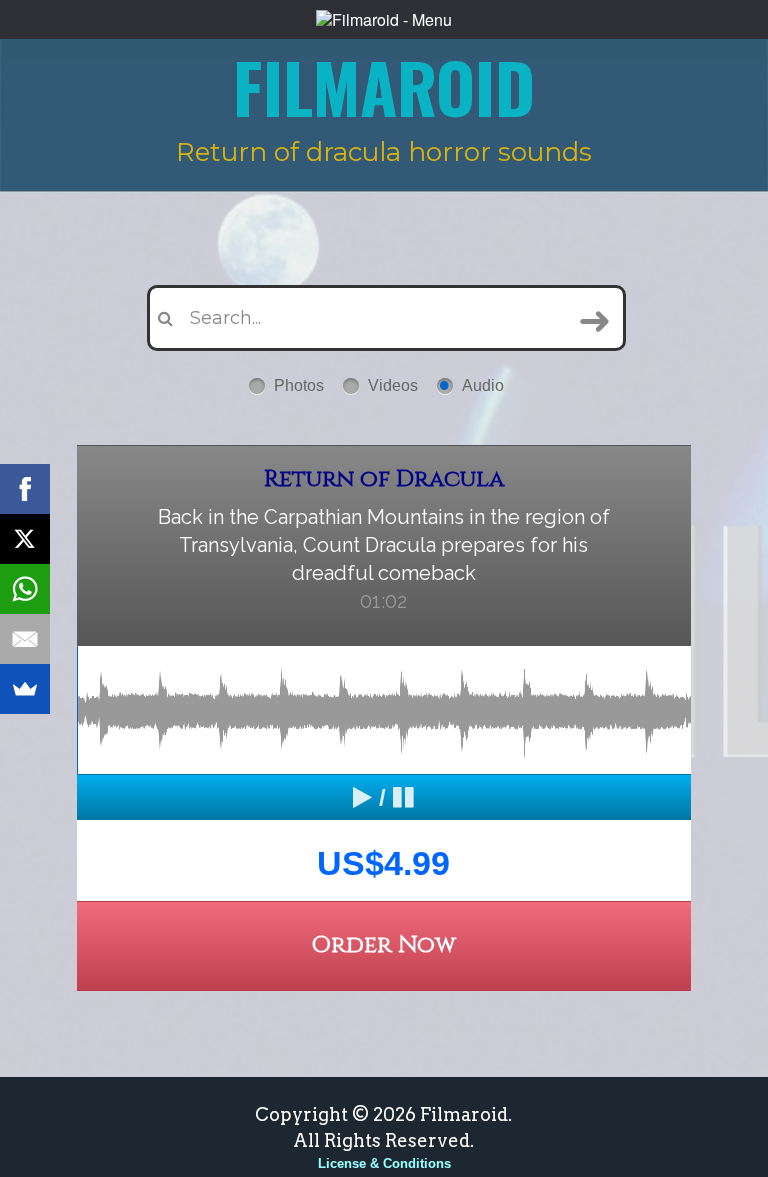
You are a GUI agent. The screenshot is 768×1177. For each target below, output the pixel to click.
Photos (299, 385)
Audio (483, 385)
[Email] (25, 639)
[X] (25, 539)
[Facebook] (25, 489)
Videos (393, 385)
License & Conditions (384, 1163)
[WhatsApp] (25, 589)
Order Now (383, 945)
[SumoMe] (25, 689)
